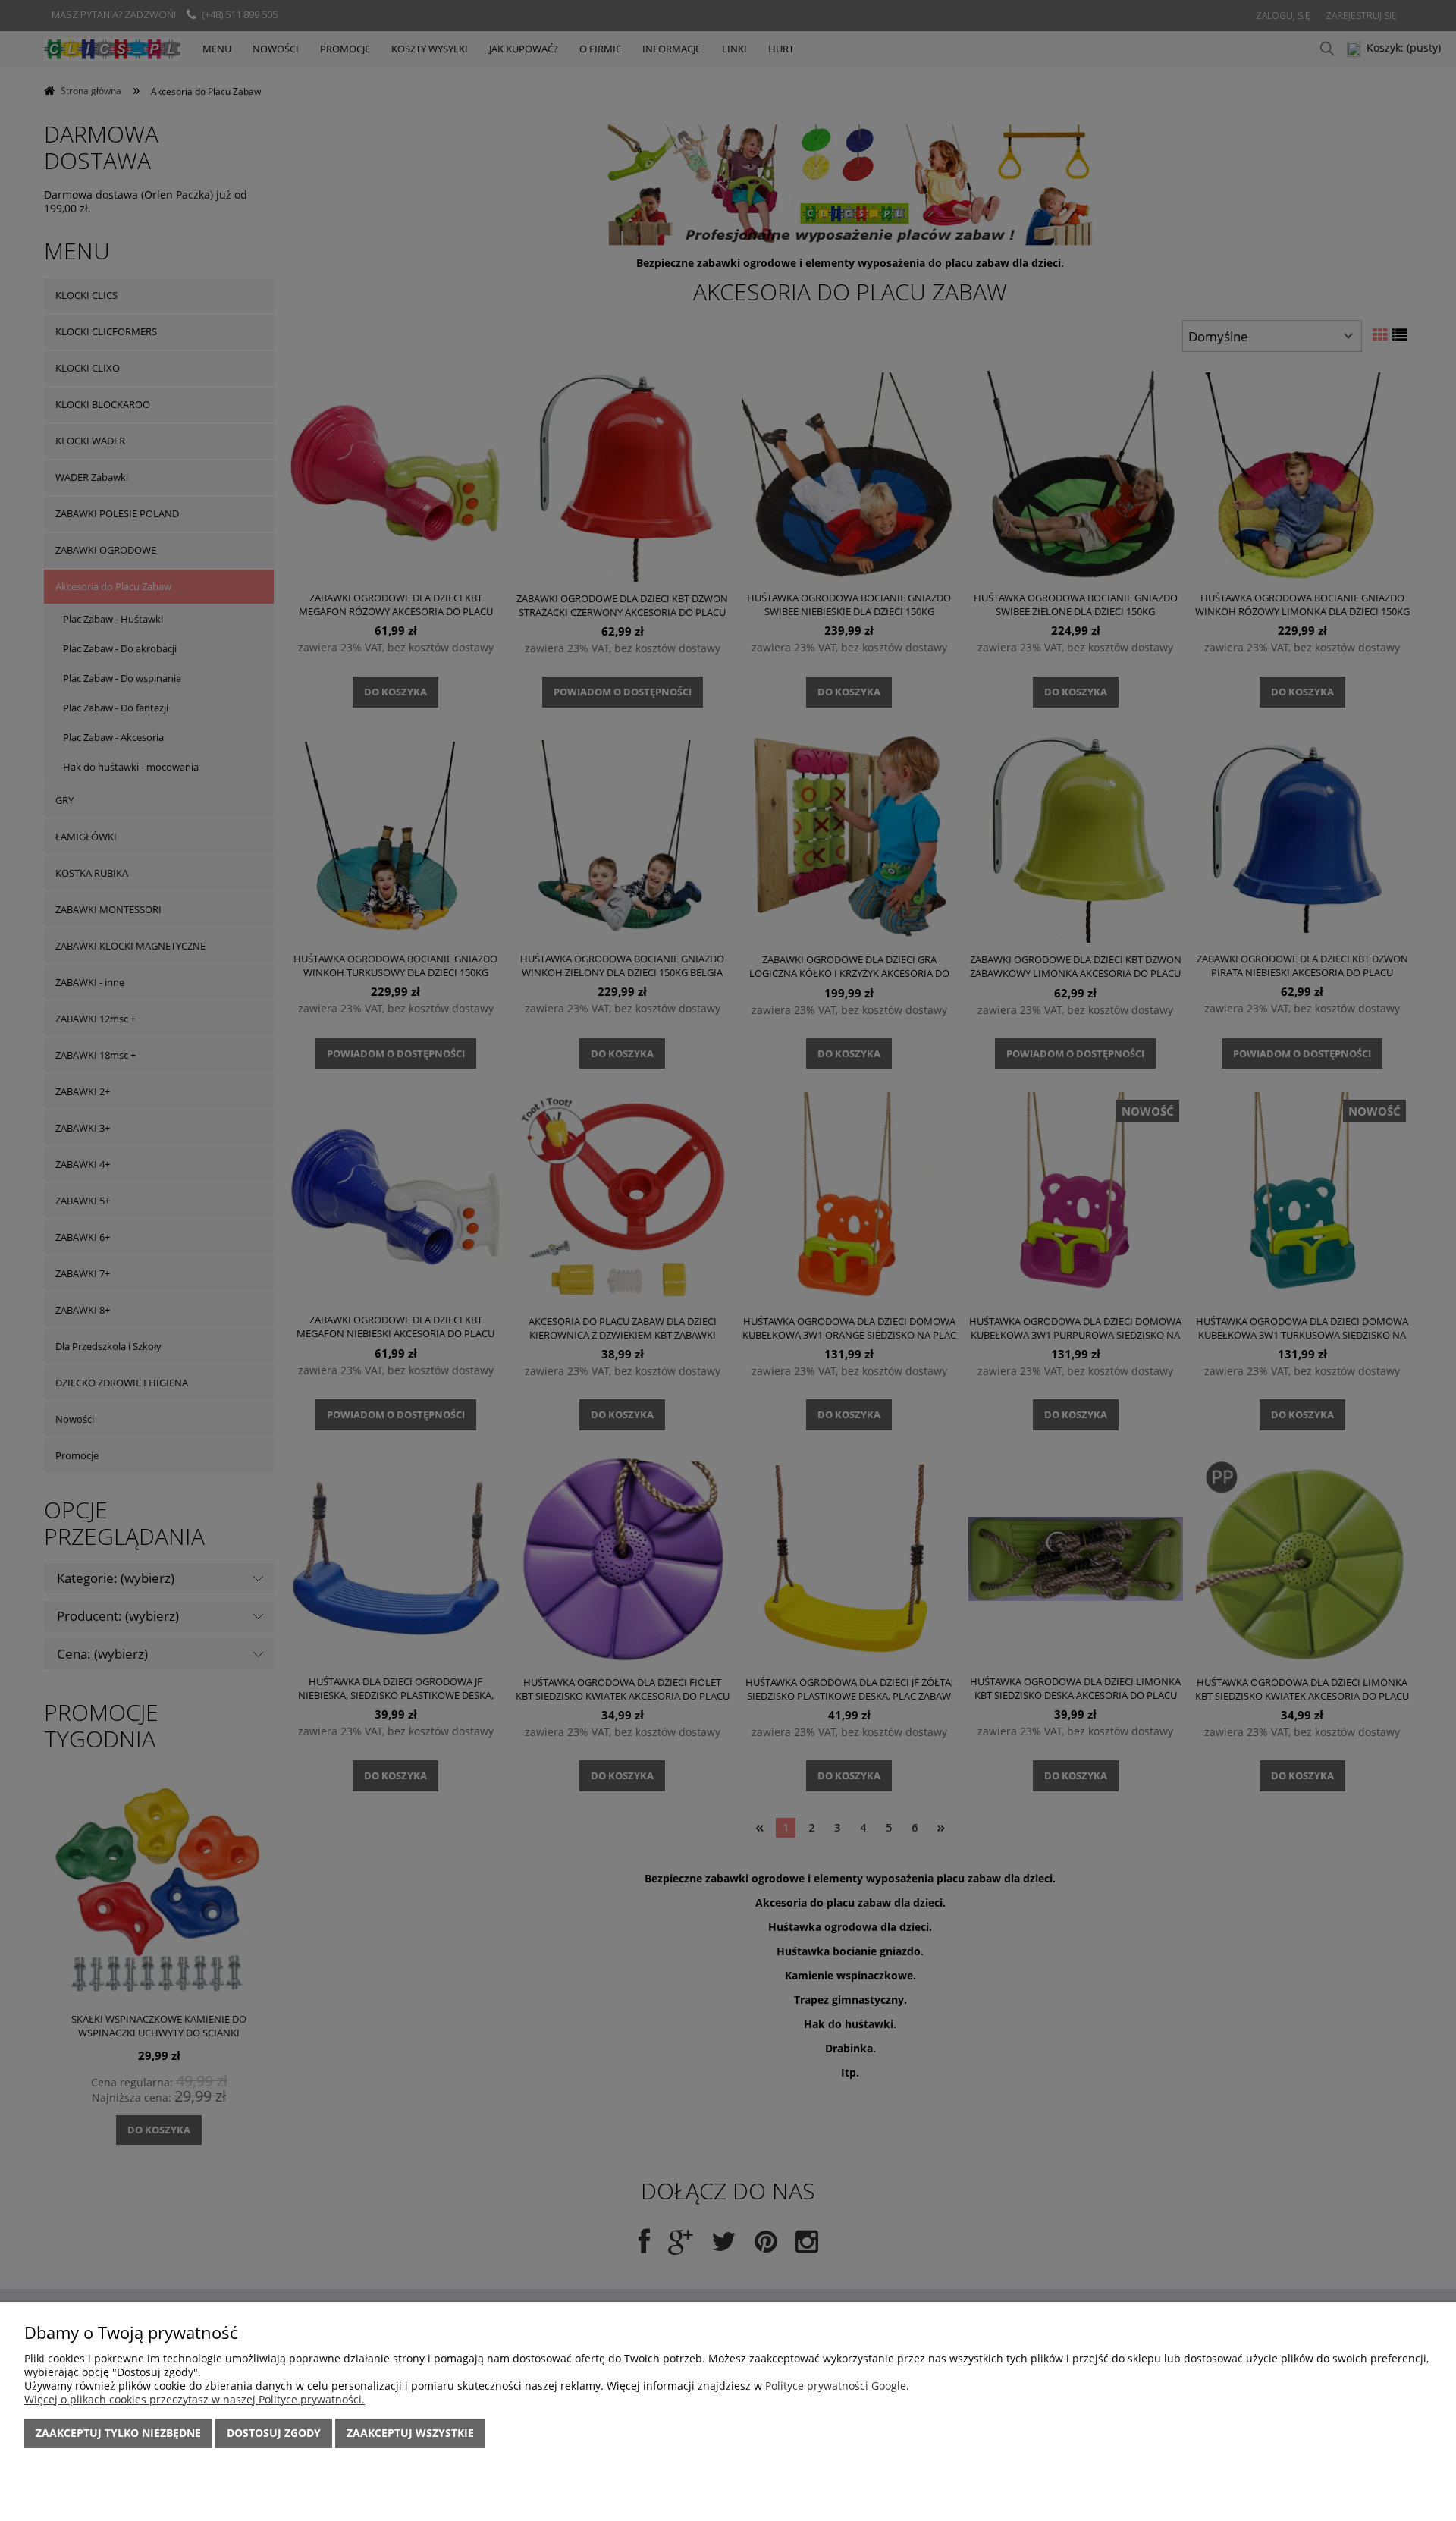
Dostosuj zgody (274, 2433)
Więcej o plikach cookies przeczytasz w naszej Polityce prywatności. (195, 2399)
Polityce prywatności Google (836, 2386)
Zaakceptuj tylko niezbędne (118, 2433)
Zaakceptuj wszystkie (410, 2433)
